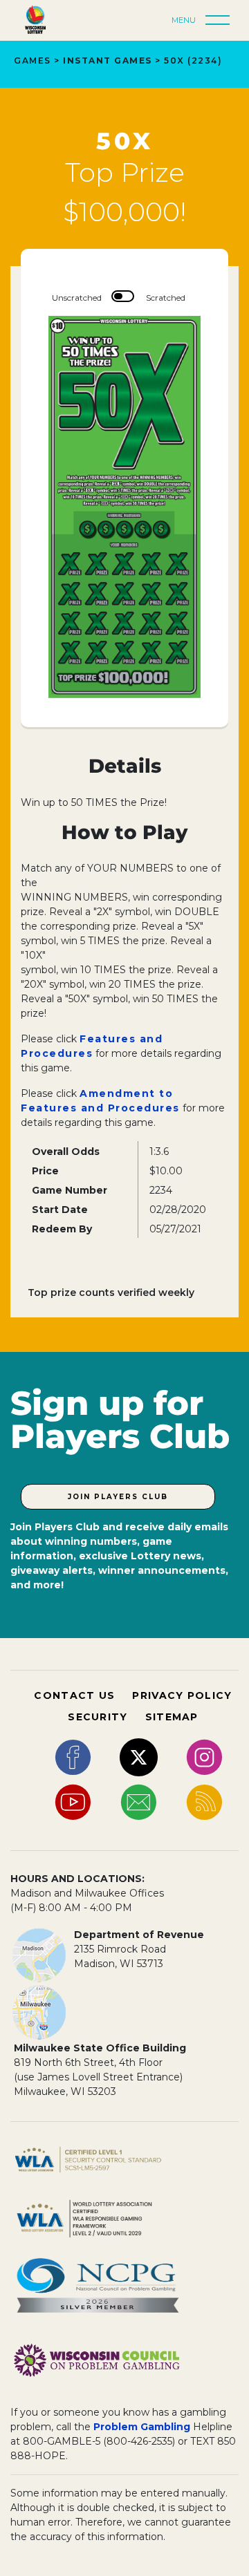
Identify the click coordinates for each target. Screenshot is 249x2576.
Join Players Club (118, 1497)
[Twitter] (139, 1757)
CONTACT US (74, 1695)
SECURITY (98, 1717)
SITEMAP (172, 1717)
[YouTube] (73, 1802)
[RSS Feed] (204, 1802)
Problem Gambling (142, 2427)
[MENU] (221, 21)
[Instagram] (204, 1757)
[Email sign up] (139, 1802)
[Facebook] (73, 1757)
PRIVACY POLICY (182, 1695)
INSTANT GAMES (108, 60)
